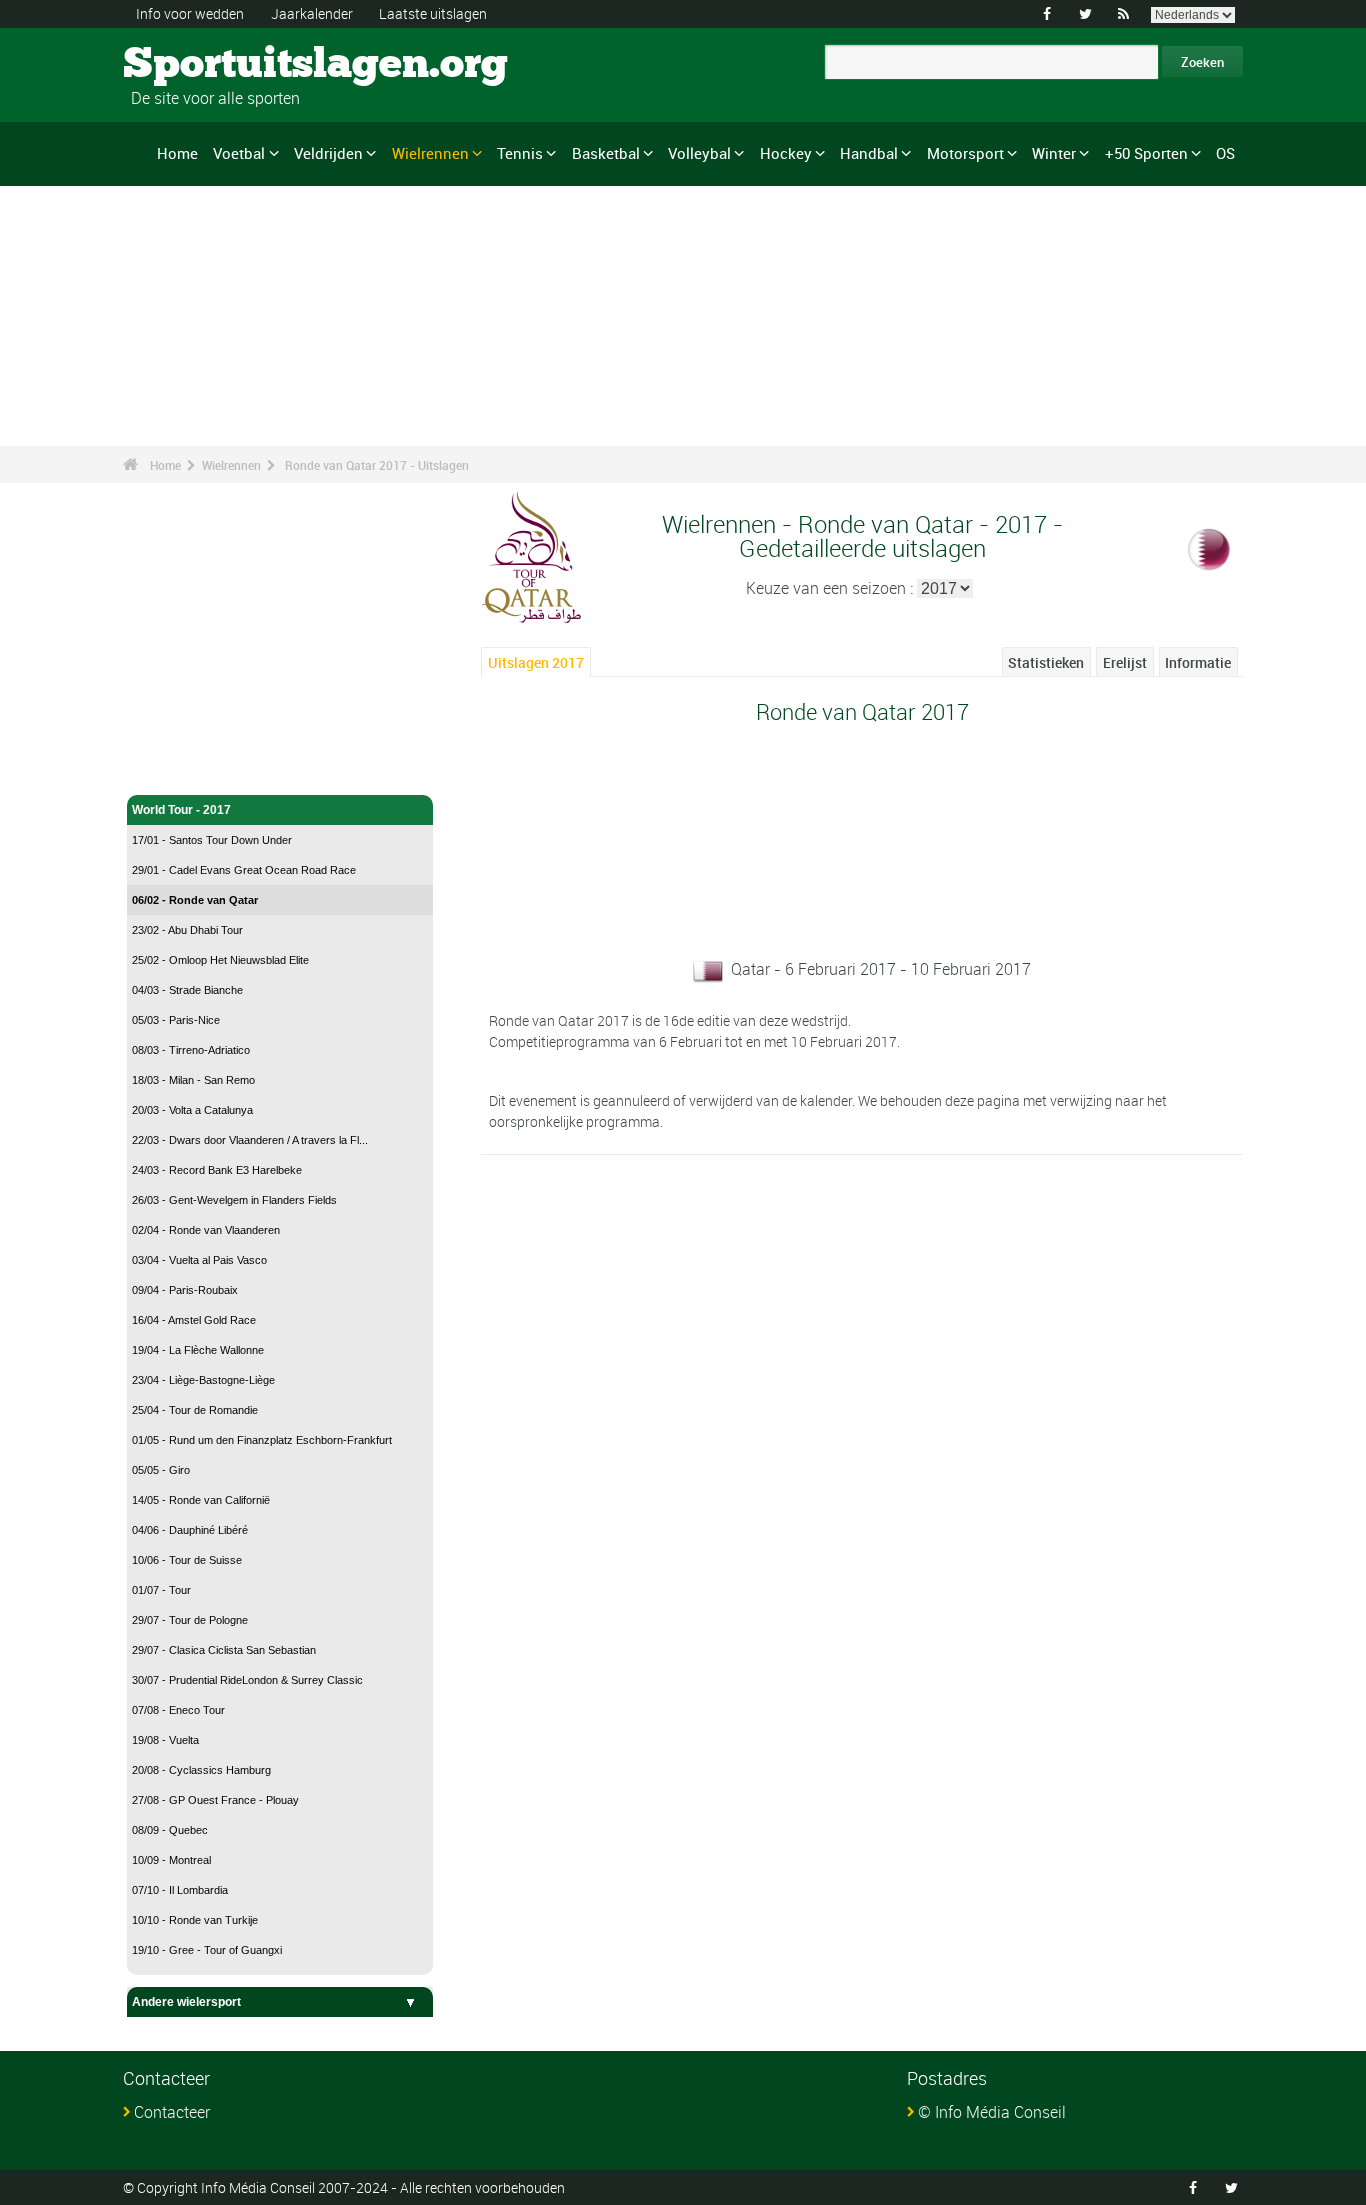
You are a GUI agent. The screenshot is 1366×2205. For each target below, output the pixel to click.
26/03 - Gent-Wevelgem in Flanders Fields (234, 1200)
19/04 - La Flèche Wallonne (198, 1350)
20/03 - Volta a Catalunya (192, 1110)
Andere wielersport (186, 2002)
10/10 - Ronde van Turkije (195, 1920)
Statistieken (1046, 662)
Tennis (520, 153)
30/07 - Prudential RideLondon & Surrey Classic (247, 1680)
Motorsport (965, 153)
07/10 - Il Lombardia (180, 1890)
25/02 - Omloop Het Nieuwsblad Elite (220, 960)
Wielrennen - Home (186, 768)
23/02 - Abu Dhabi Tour (187, 930)
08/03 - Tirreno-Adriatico (191, 1050)
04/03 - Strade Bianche (187, 990)
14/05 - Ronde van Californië (201, 1500)
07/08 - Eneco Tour (178, 1710)
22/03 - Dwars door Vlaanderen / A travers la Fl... (250, 1140)
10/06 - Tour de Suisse (187, 1560)
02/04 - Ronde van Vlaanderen (206, 1230)
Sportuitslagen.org (198, 65)
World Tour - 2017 (181, 810)
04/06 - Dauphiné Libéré (190, 1530)
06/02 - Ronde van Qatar (195, 900)
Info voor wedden (190, 13)
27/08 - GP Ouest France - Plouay (215, 1800)
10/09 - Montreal (171, 1860)
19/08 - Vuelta (165, 1740)
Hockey (786, 153)
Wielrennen (430, 153)
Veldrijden (328, 153)
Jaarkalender (312, 13)
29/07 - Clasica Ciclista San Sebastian (224, 1650)
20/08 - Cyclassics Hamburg (201, 1770)
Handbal (869, 153)
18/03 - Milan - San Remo (193, 1080)
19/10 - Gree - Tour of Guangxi (207, 1950)
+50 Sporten (1146, 153)
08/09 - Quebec (170, 1830)
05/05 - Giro (161, 1470)
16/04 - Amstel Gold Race (194, 1320)
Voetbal (239, 153)
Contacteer (172, 2112)
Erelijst (1125, 662)
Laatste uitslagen (433, 13)
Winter (1054, 153)
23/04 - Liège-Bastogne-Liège (203, 1380)
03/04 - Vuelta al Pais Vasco (199, 1260)
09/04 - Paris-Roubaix (185, 1290)
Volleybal (699, 153)
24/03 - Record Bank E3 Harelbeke (217, 1170)
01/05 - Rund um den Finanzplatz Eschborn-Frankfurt (262, 1440)
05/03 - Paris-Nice (176, 1020)
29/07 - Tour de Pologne (190, 1620)
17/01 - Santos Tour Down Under (212, 840)
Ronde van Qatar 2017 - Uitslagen (377, 465)
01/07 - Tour (161, 1590)
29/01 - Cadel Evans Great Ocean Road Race (244, 870)
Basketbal (606, 153)
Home (177, 153)
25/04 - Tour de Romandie (195, 1410)
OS (1225, 153)
